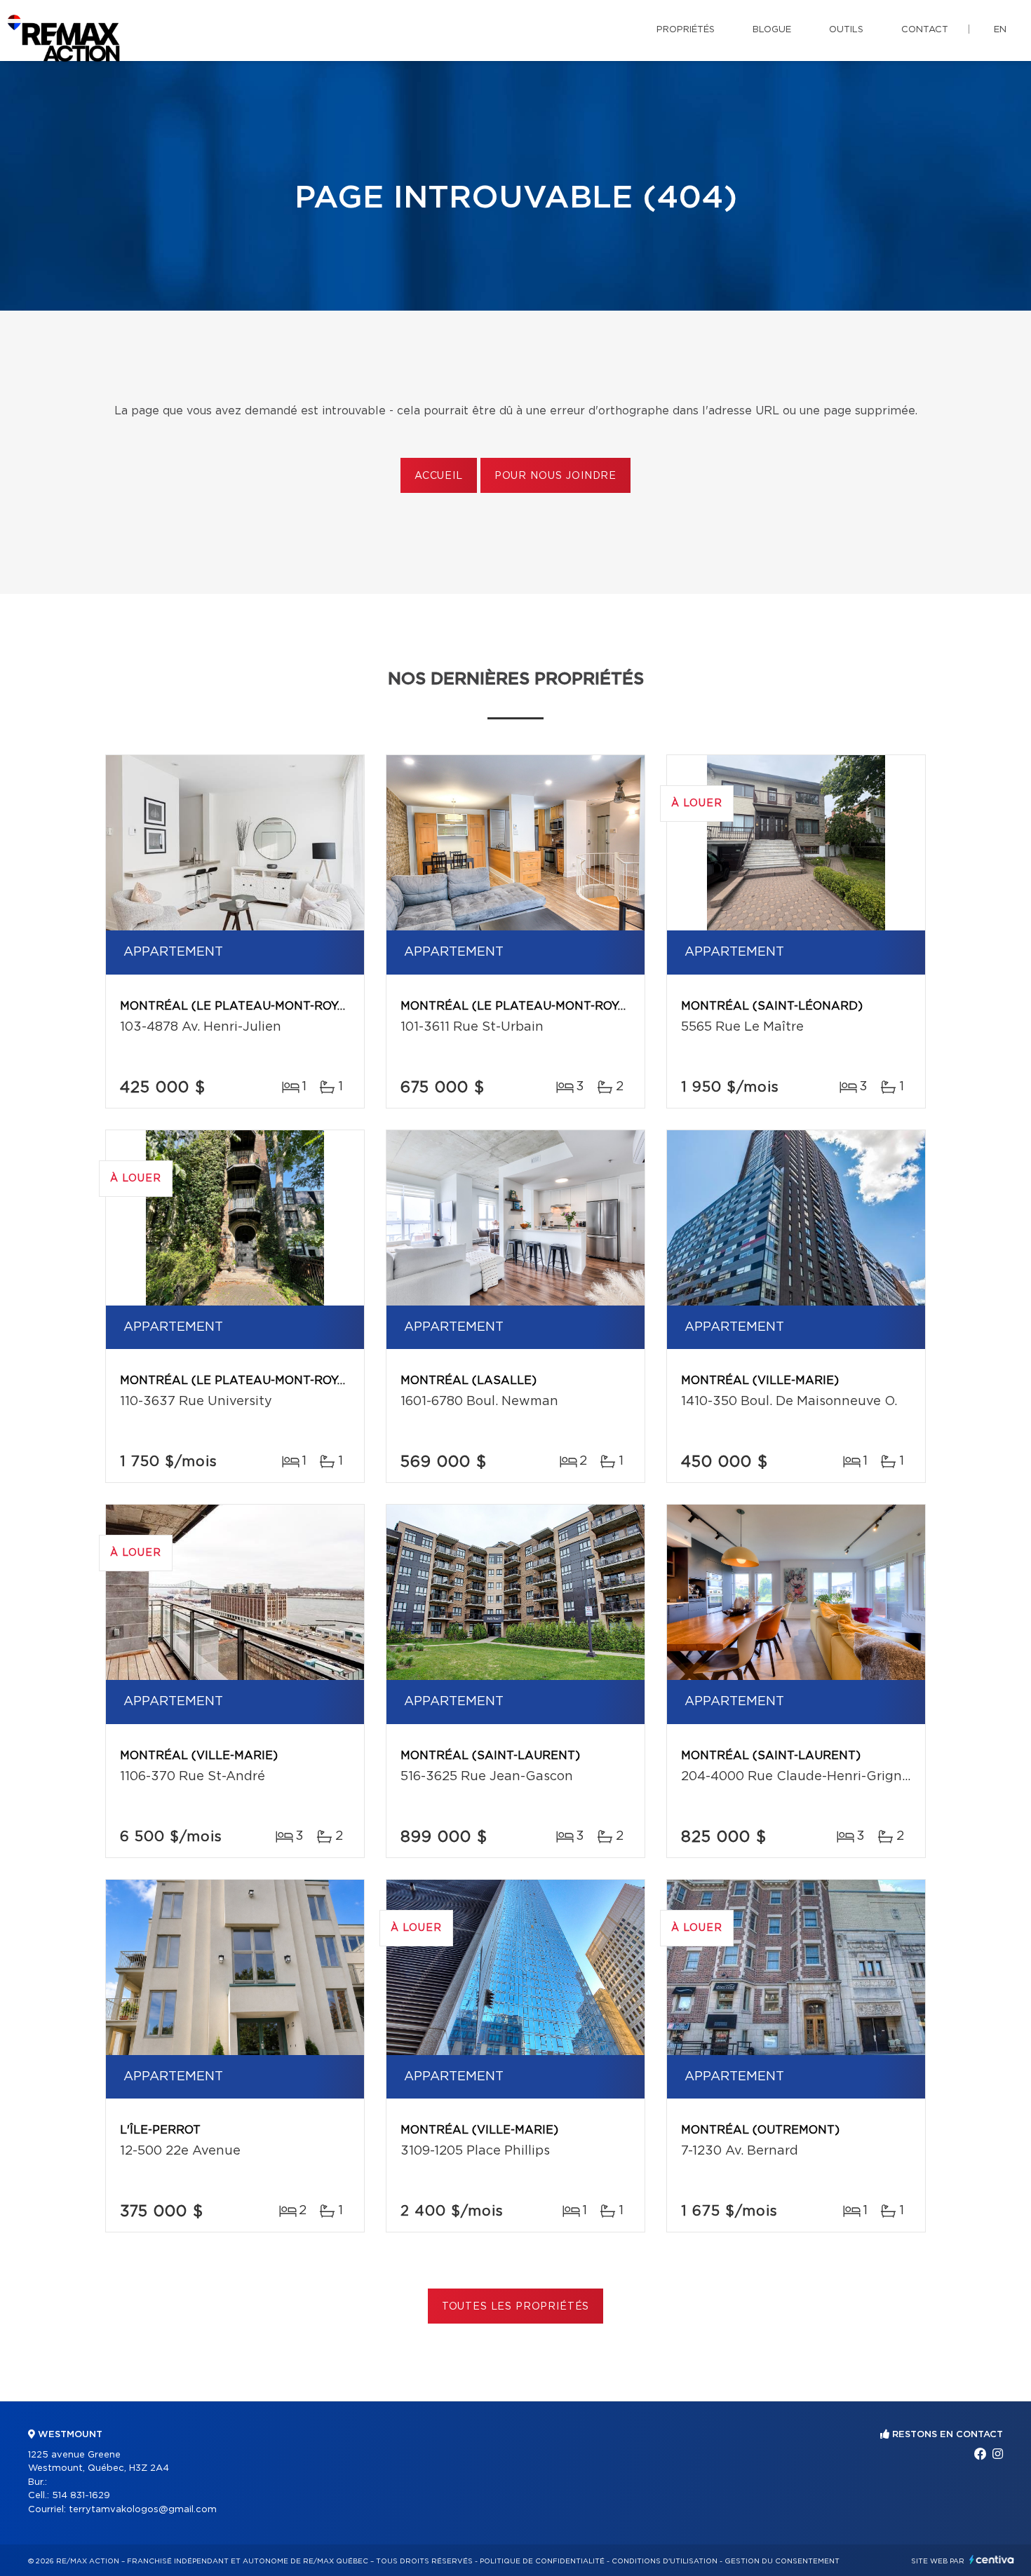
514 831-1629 (81, 2496)
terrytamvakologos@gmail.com (143, 2510)
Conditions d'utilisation (665, 2561)
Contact (925, 30)
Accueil (439, 476)
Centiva (992, 2560)
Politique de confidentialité (542, 2561)
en (1000, 30)
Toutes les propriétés (516, 2307)
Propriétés (686, 30)
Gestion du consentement (782, 2561)
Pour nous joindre (555, 476)
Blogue (772, 30)
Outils (846, 30)
